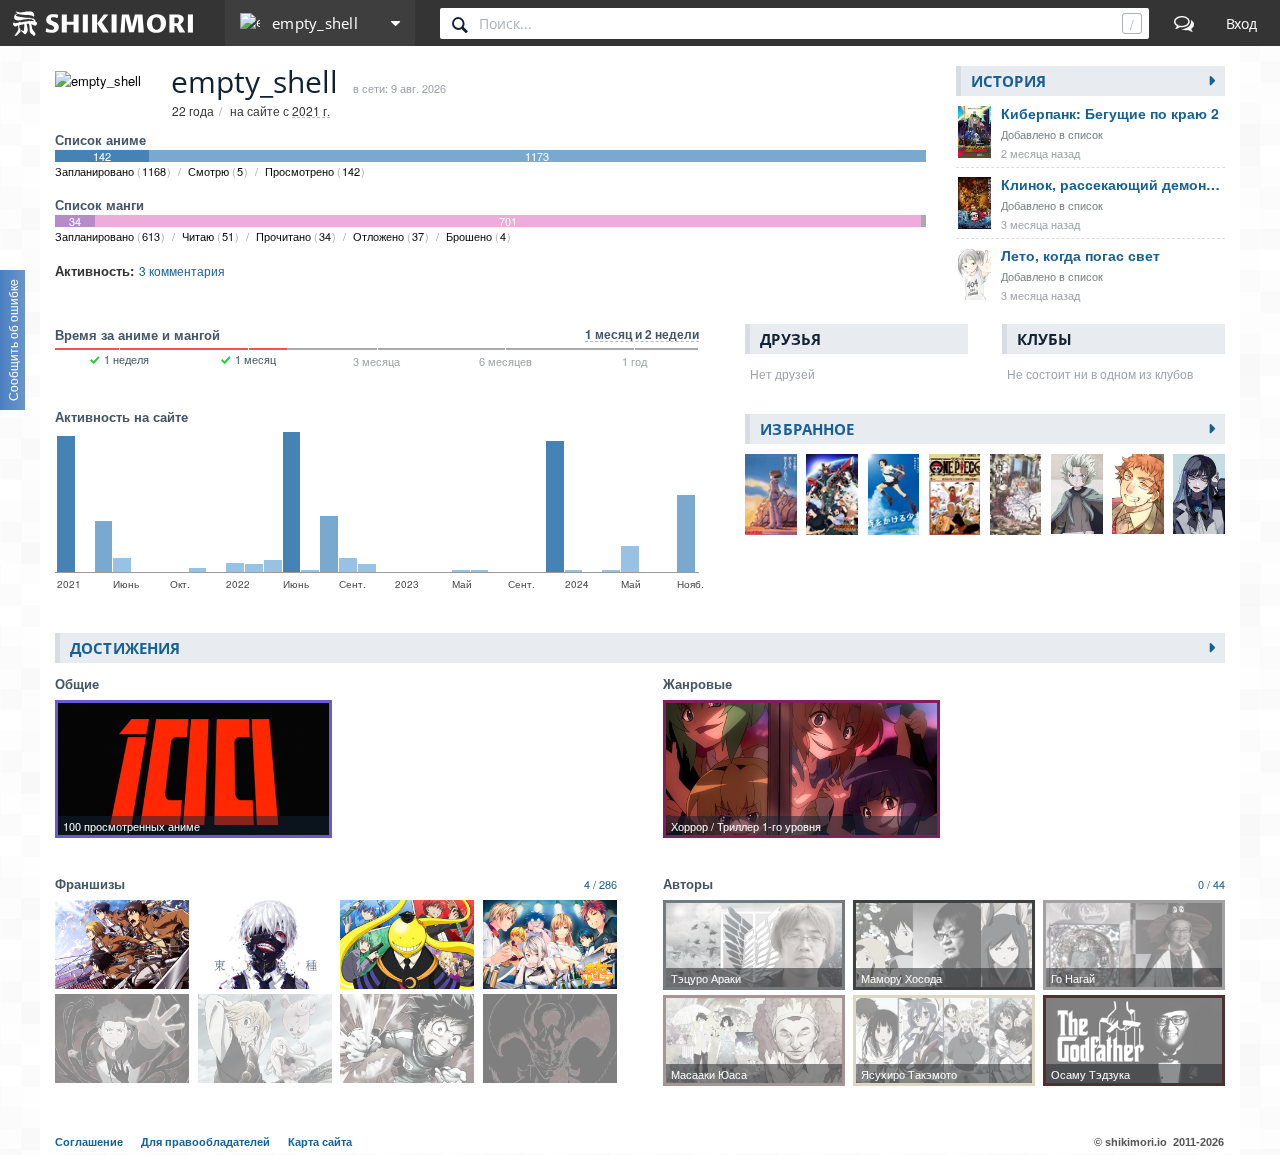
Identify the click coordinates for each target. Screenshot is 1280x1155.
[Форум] (1184, 23)
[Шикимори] (104, 23)
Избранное (807, 429)
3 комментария (182, 270)
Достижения (125, 648)
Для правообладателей (207, 1142)
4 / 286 (600, 884)
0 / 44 (1211, 884)
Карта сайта (320, 1142)
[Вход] (1241, 23)
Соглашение (90, 1142)
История (1008, 81)
